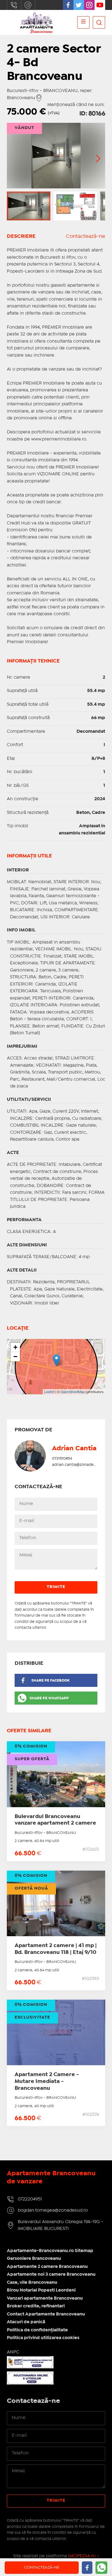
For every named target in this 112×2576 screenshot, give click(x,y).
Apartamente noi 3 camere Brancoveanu (51, 2274)
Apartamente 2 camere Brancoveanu (47, 2267)
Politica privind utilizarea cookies (43, 2338)
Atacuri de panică (26, 2322)
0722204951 (14, 5)
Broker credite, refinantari (36, 2306)
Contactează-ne (86, 236)
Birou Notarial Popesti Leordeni (41, 2290)
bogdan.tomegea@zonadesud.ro (28, 5)
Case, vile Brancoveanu (32, 2283)
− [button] (15, 1357)
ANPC (13, 2352)
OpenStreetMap (73, 1392)
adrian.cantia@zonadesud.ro (79, 1465)
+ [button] (15, 1347)
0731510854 (62, 1459)
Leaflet (49, 1392)
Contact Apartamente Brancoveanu (46, 2314)
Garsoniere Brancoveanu (34, 2259)
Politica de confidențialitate (37, 2330)
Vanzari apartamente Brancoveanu (45, 2298)
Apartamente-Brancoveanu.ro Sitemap (50, 2251)
